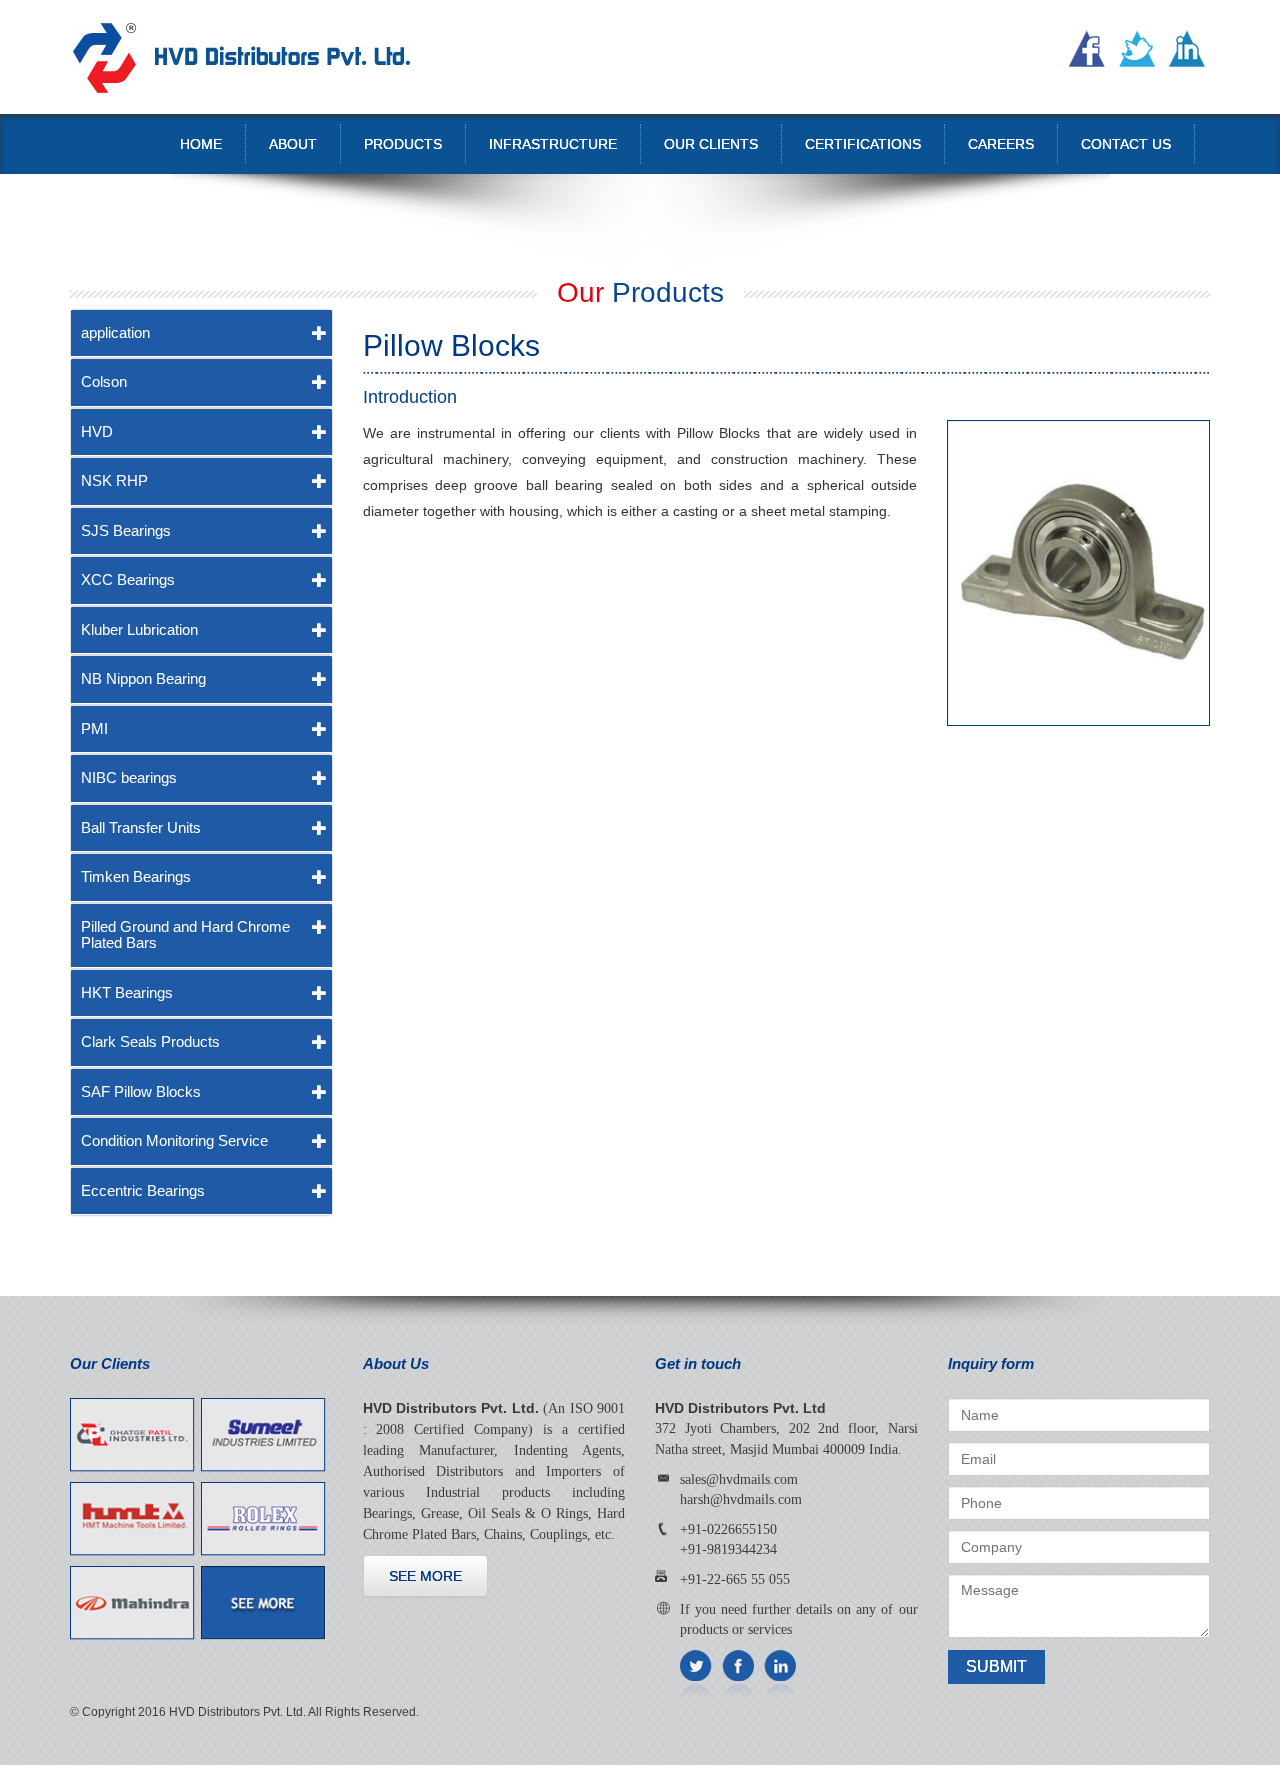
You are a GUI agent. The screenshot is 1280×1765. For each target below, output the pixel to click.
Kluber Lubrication (139, 629)
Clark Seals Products (150, 1041)
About (293, 144)
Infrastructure (553, 144)
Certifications (863, 144)
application (115, 332)
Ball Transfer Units (141, 827)
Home (201, 144)
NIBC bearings (129, 777)
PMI (94, 728)
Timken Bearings (136, 876)
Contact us (1126, 144)
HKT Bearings (127, 992)
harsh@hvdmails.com (741, 1499)
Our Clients (711, 144)
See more (425, 1576)
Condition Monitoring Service (174, 1140)
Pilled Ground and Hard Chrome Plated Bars (185, 935)
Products (403, 144)
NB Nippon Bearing (143, 678)
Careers (1001, 144)
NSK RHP (114, 480)
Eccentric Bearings (143, 1190)
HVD (97, 431)
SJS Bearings (126, 530)
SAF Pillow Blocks (141, 1091)
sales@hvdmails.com (739, 1479)
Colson (104, 381)
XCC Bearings (128, 579)
